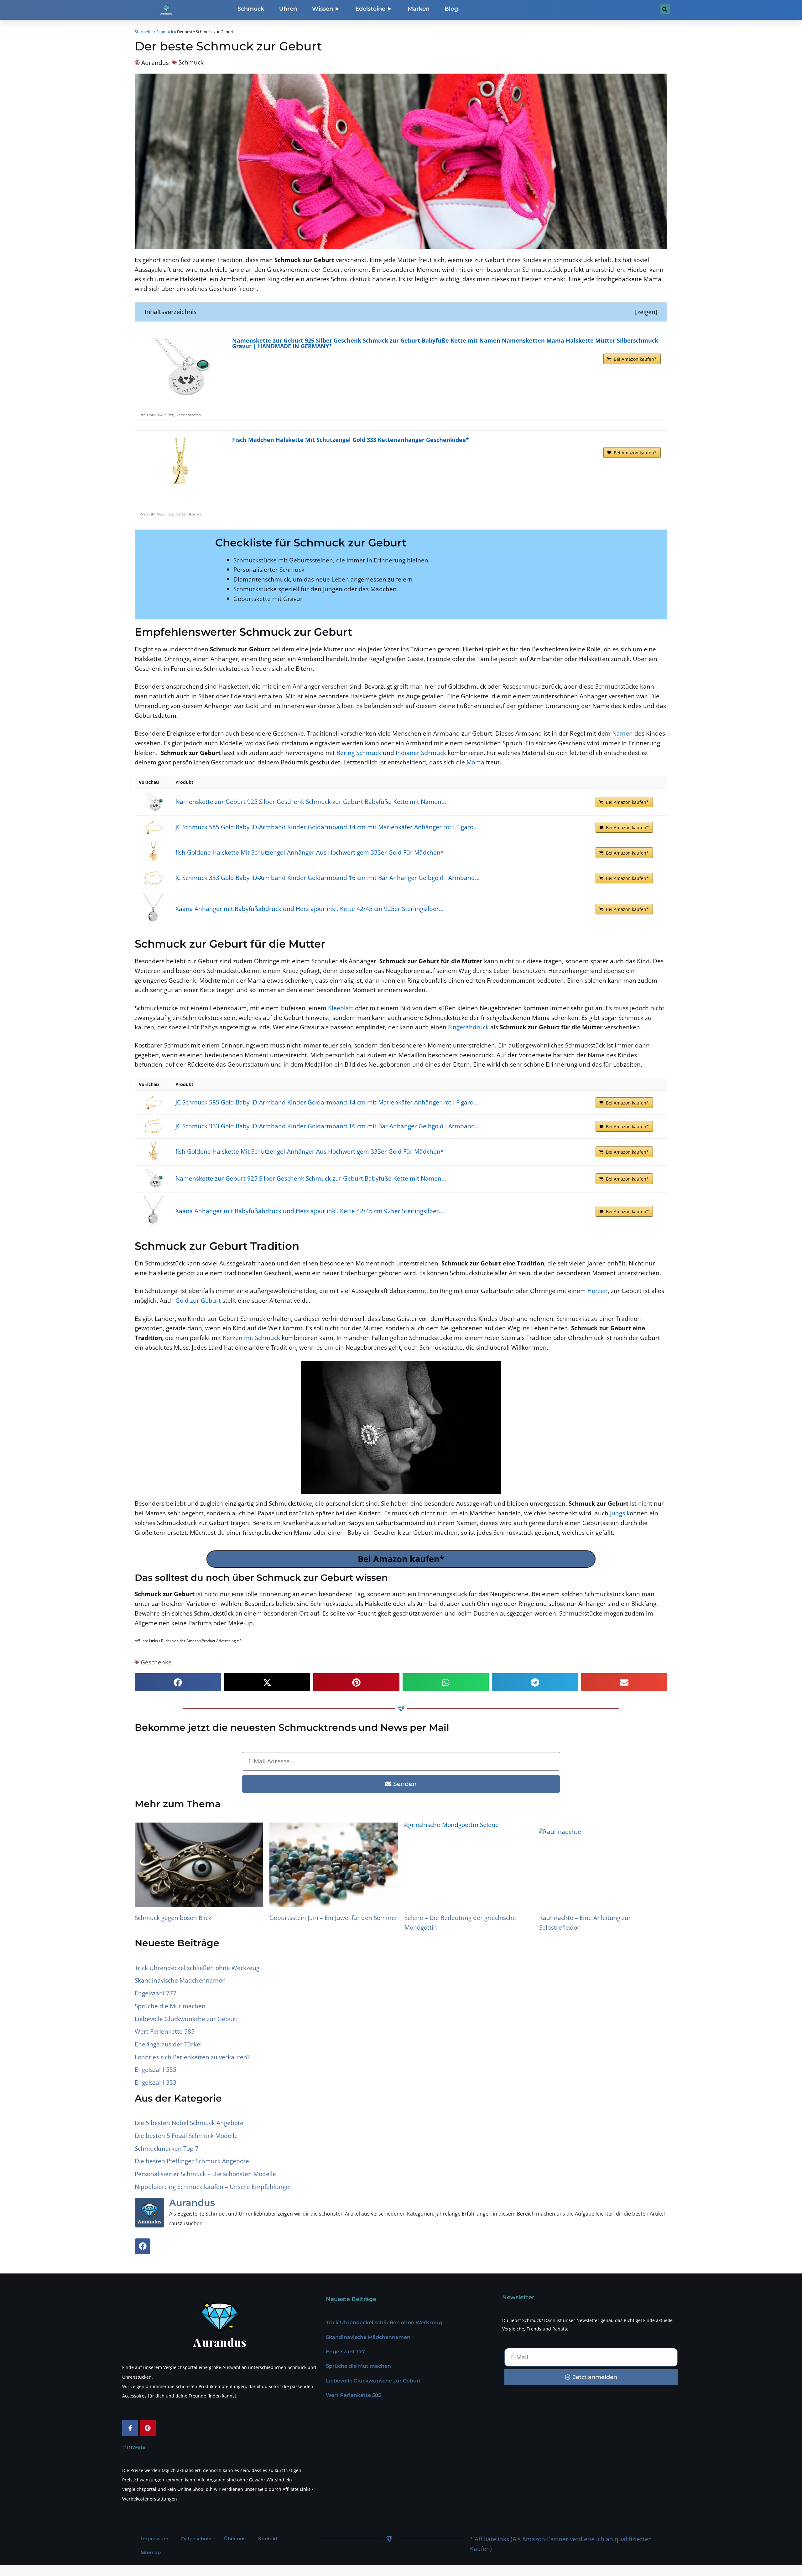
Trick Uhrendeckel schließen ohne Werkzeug (197, 1968)
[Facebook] (143, 2246)
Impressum (155, 2539)
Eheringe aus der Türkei (168, 2044)
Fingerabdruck (468, 1027)
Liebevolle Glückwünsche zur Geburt (186, 2019)
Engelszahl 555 (156, 2069)
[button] (178, 1682)
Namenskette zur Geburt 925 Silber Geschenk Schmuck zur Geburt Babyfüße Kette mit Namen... (311, 802)
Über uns (235, 2539)
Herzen (598, 1291)
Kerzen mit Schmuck (251, 1338)
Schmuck (251, 9)
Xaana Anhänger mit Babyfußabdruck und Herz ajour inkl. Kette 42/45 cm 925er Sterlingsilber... (310, 909)
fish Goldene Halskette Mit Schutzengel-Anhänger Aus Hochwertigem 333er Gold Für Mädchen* (310, 852)
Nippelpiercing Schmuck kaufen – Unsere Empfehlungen (214, 2187)
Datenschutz (196, 2539)
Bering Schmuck (359, 753)
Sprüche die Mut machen (170, 2006)
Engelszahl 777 (156, 1993)
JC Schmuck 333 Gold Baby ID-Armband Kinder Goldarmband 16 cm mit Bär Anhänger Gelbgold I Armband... (328, 878)
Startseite (144, 32)
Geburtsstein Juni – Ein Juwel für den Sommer (333, 1918)
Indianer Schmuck (421, 753)
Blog (451, 9)
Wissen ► (326, 9)
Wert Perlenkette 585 (165, 2031)
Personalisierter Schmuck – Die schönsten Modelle (205, 2174)
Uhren (288, 9)
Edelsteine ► (374, 9)
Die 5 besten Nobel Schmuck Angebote (189, 2123)
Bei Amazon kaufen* (635, 359)
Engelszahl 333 (156, 2082)
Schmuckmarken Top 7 (167, 2148)
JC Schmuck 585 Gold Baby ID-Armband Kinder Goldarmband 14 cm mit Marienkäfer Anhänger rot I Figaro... (327, 827)
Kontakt (268, 2539)
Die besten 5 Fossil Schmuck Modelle (186, 2136)
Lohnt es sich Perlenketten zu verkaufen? (192, 2057)
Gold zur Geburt (198, 1300)
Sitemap (151, 2553)
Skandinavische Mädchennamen (180, 1980)
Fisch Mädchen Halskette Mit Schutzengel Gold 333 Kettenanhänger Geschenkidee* (351, 440)
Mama (475, 762)
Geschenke (156, 1662)
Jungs (617, 1513)
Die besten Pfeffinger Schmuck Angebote (192, 2161)
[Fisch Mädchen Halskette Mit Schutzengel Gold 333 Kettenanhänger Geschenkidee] (180, 468)
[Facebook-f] (130, 2428)
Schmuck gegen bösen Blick (173, 1918)
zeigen (646, 312)
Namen (622, 733)
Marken (419, 9)
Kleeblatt (341, 1008)
